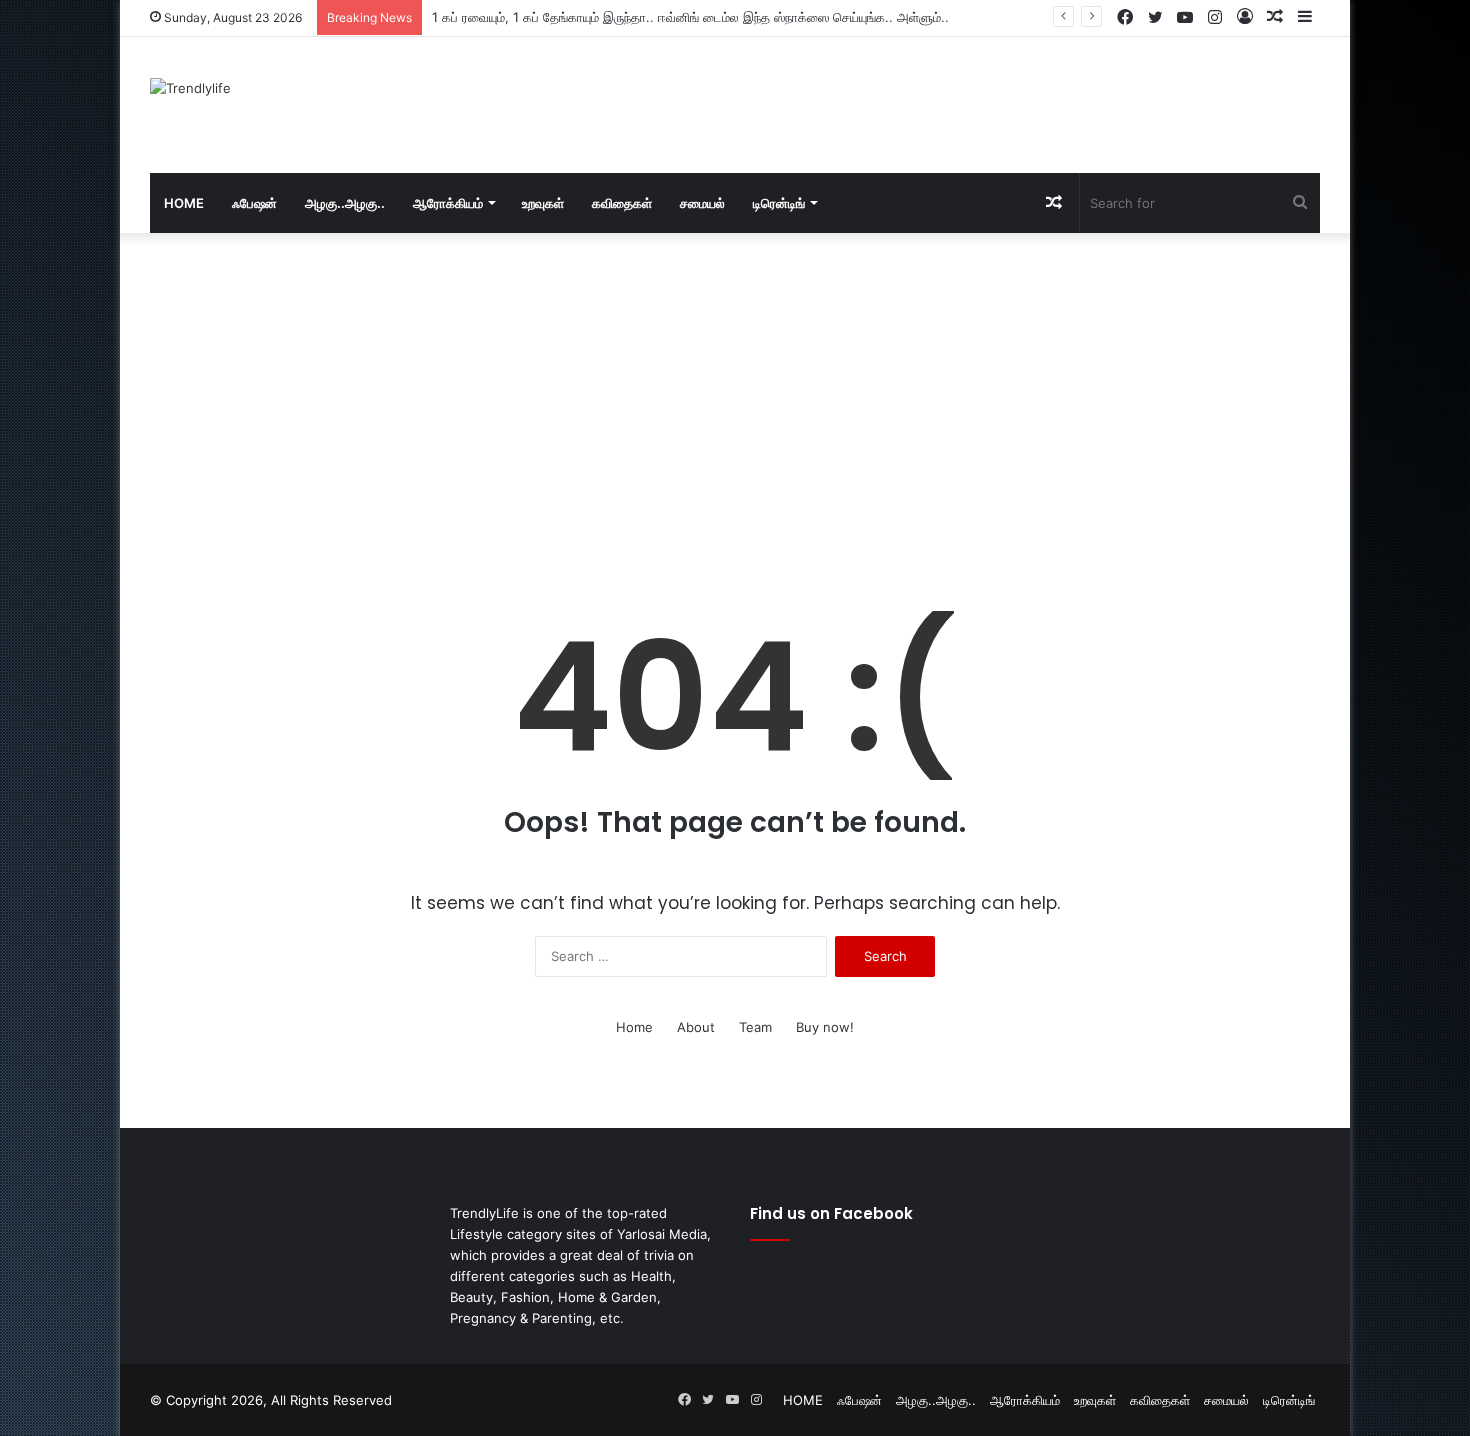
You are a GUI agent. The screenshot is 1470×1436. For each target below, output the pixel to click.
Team (755, 1027)
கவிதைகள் (622, 203)
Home (634, 1027)
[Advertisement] (935, 102)
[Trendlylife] (190, 88)
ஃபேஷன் (254, 203)
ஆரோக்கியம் (448, 203)
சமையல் (702, 203)
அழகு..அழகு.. (345, 203)
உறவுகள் (543, 203)
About (696, 1027)
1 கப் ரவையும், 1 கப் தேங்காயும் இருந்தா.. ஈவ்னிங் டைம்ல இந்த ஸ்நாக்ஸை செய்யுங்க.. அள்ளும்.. (690, 17)
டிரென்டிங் (779, 203)
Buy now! (825, 1027)
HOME (184, 203)
